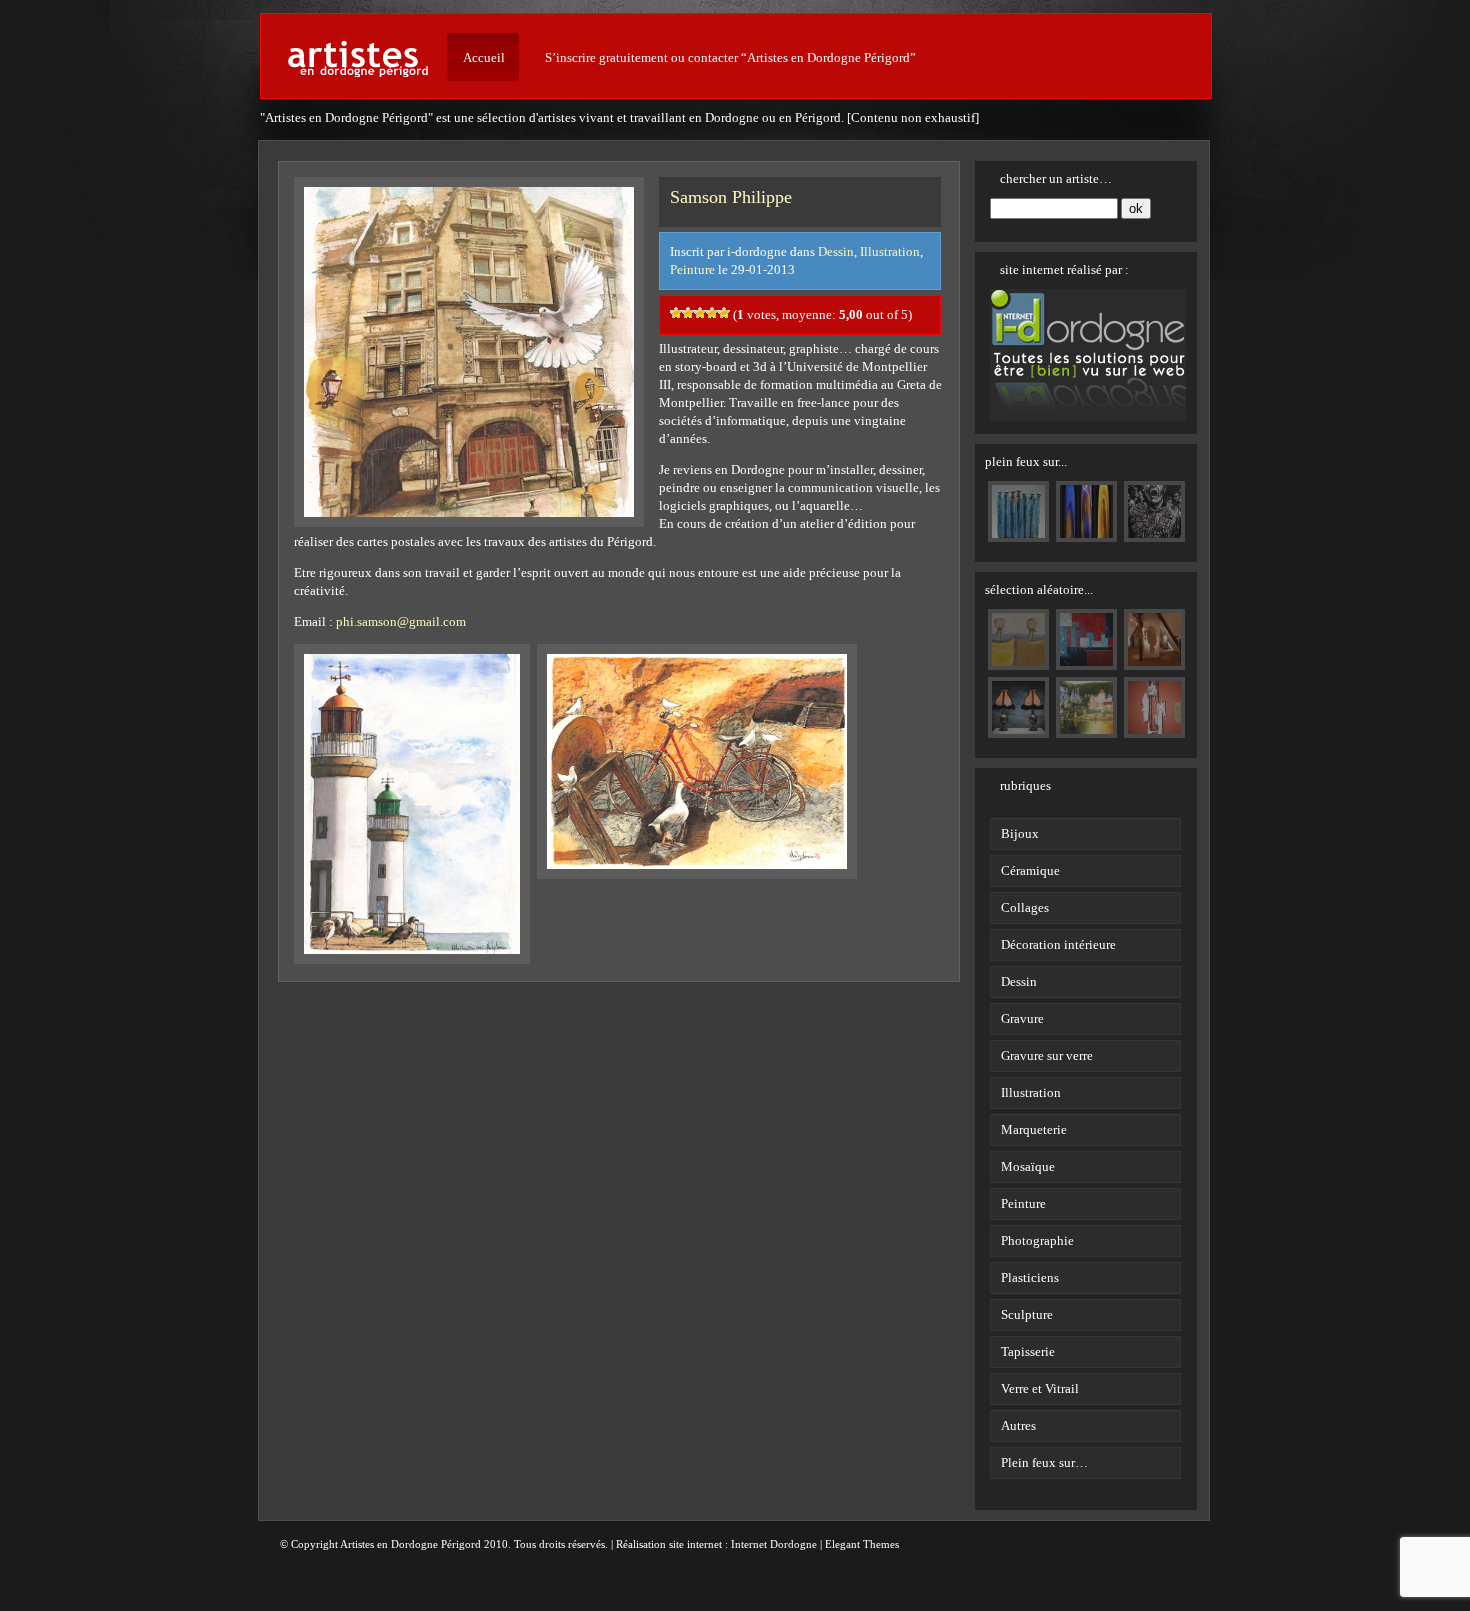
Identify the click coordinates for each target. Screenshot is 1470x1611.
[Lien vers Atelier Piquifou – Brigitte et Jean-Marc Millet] (1018, 533)
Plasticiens (1030, 1277)
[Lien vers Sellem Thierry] (1154, 533)
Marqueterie (1034, 1129)
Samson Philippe (731, 197)
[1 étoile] (676, 313)
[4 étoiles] (712, 313)
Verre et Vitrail (1040, 1388)
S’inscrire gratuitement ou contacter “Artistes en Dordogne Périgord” (730, 57)
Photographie (1037, 1240)
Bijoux (1020, 833)
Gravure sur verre (1047, 1055)
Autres (1018, 1425)
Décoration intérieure (1058, 944)
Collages (1025, 907)
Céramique (1030, 870)
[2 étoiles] (688, 313)
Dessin (836, 251)
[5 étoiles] (724, 313)
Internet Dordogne (774, 1544)
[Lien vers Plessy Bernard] (1086, 533)
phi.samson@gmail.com (401, 621)
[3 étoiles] (700, 313)
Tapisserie (1028, 1351)
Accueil (484, 57)
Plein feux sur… (1044, 1462)
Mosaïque (1028, 1166)
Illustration (890, 251)
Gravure (1022, 1018)
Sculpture (1027, 1314)
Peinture (692, 269)
